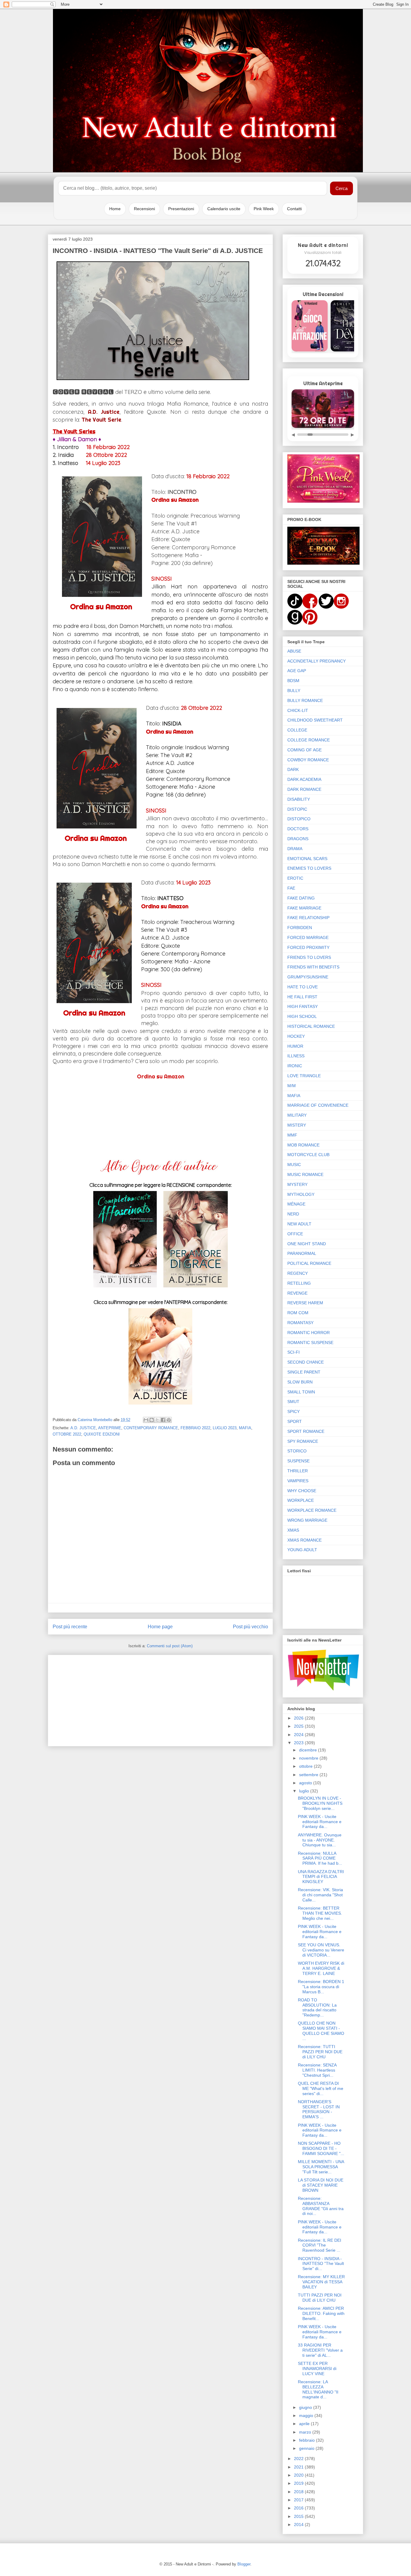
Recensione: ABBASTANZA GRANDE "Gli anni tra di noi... (321, 2206)
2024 (299, 1735)
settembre (309, 1775)
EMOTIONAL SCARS (307, 859)
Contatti (294, 209)
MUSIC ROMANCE (305, 1174)
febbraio (307, 2440)
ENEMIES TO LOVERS (309, 868)
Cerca (341, 188)
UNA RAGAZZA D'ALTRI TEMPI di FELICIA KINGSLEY (321, 1877)
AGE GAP (297, 671)
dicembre (309, 1750)
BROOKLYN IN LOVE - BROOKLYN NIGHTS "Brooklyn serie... (320, 1803)
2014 (299, 2525)
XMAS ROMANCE (304, 1540)
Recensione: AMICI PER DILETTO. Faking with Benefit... (321, 2313)
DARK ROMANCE (304, 789)
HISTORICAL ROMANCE (311, 1026)
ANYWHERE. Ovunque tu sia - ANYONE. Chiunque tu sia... (320, 1840)
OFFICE (295, 1234)
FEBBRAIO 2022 (195, 1428)
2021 (299, 2467)
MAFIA (245, 1428)
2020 (299, 2475)
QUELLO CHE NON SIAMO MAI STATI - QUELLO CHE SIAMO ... (321, 2031)
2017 (299, 2500)
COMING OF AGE (304, 750)
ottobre (306, 1766)
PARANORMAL (302, 1253)
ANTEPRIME (110, 1428)
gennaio (307, 2448)
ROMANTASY (300, 1323)
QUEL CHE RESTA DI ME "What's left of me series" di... (321, 2088)
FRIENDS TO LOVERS (309, 957)
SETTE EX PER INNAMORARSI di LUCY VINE (317, 2369)
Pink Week (264, 209)
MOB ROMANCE (303, 1145)
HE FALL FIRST (302, 997)
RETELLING (299, 1283)
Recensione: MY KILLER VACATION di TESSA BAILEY (321, 2282)
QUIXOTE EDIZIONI (102, 1434)
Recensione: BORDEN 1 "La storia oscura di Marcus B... (321, 1987)
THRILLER (298, 1471)
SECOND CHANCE (306, 1362)
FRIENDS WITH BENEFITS (313, 967)
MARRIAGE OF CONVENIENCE (318, 1105)
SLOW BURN (300, 1382)
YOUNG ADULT (302, 1550)
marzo (306, 2432)
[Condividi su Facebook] (163, 1420)
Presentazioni (181, 209)
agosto (306, 1783)
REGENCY (298, 1273)
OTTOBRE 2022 (67, 1434)
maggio (307, 2415)
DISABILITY (299, 799)
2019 (299, 2483)
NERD (293, 1214)
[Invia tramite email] (146, 1420)
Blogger (244, 2564)
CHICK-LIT (298, 710)
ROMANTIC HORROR (309, 1333)
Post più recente (70, 1627)
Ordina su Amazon (101, 607)
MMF (292, 1135)
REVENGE (297, 1293)
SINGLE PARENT (304, 1372)
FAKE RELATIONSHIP (308, 918)
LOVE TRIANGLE (304, 1076)
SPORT (295, 1421)
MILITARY (297, 1115)
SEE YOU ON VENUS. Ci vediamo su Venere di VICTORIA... (321, 1950)
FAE (291, 888)
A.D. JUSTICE (83, 1428)
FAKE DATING (301, 898)
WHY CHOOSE (302, 1491)
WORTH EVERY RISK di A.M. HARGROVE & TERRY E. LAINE (321, 1968)
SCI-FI (294, 1352)
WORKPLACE (301, 1500)
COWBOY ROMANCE (308, 760)
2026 (299, 1718)
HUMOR (295, 1046)
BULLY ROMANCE (305, 700)
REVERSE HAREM (305, 1303)
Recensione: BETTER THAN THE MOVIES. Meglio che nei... (320, 1913)
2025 (299, 1726)
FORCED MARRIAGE (308, 937)
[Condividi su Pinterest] (169, 1420)
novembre (309, 1758)
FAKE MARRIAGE (304, 908)
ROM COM (298, 1313)
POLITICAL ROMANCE (309, 1263)
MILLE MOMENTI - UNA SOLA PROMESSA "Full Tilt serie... (321, 2167)
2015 (299, 2516)
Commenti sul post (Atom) (170, 1646)
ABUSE (294, 651)
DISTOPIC (297, 809)
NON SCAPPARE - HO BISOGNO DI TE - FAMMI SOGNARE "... (321, 2148)
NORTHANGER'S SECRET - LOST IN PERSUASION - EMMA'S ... (319, 2109)
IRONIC (295, 1066)
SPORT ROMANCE (306, 1431)
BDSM (293, 681)
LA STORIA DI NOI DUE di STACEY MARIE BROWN (321, 2185)
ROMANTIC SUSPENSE (310, 1343)
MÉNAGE (296, 1204)
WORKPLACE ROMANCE (312, 1510)
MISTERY (297, 1125)
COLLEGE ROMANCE (309, 740)
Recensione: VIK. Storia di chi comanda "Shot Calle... (320, 1895)
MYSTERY (297, 1184)
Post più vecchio (250, 1627)
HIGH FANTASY (303, 1006)
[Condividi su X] (157, 1420)
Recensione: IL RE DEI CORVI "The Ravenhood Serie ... (320, 2245)
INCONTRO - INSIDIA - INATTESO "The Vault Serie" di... (321, 2264)
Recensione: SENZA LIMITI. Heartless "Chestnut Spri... (317, 2070)
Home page (160, 1627)
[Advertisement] (160, 1699)
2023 (299, 1743)
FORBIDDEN (300, 928)
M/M (292, 1086)
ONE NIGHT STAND (307, 1244)
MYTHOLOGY (301, 1194)
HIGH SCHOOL (302, 1016)
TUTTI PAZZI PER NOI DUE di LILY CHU (320, 2298)
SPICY (294, 1411)
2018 (299, 2492)
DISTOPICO (299, 819)
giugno (306, 2407)
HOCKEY (296, 1036)
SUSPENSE (298, 1461)
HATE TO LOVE (303, 987)
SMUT (293, 1402)
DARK (293, 769)
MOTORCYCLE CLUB (308, 1155)
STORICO (297, 1451)
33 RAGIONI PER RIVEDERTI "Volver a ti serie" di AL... (320, 2350)
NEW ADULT (299, 1224)
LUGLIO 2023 (225, 1428)
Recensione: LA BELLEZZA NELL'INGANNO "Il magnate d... (318, 2389)
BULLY (294, 691)
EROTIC (295, 878)
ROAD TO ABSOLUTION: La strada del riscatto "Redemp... (317, 2007)
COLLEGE (297, 730)
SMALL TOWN (301, 1392)
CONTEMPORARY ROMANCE (151, 1428)
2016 (299, 2508)
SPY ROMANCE (303, 1441)
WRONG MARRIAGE (307, 1520)
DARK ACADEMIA (304, 779)
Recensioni (144, 209)
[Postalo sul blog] (152, 1420)
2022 (299, 2459)
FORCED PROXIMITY (308, 947)
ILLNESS (296, 1056)
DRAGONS (298, 839)
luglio (305, 1791)
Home (115, 209)
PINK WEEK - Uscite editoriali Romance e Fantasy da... (320, 1822)
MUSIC (294, 1165)
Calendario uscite (224, 209)
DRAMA (295, 849)
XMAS (293, 1530)
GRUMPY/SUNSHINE (308, 977)
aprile (305, 2424)
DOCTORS (298, 829)
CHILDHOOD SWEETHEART (315, 720)
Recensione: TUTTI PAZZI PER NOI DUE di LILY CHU (320, 2052)
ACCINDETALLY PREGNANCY (317, 661)
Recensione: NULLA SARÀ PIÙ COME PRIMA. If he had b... (320, 1858)
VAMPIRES (298, 1481)
